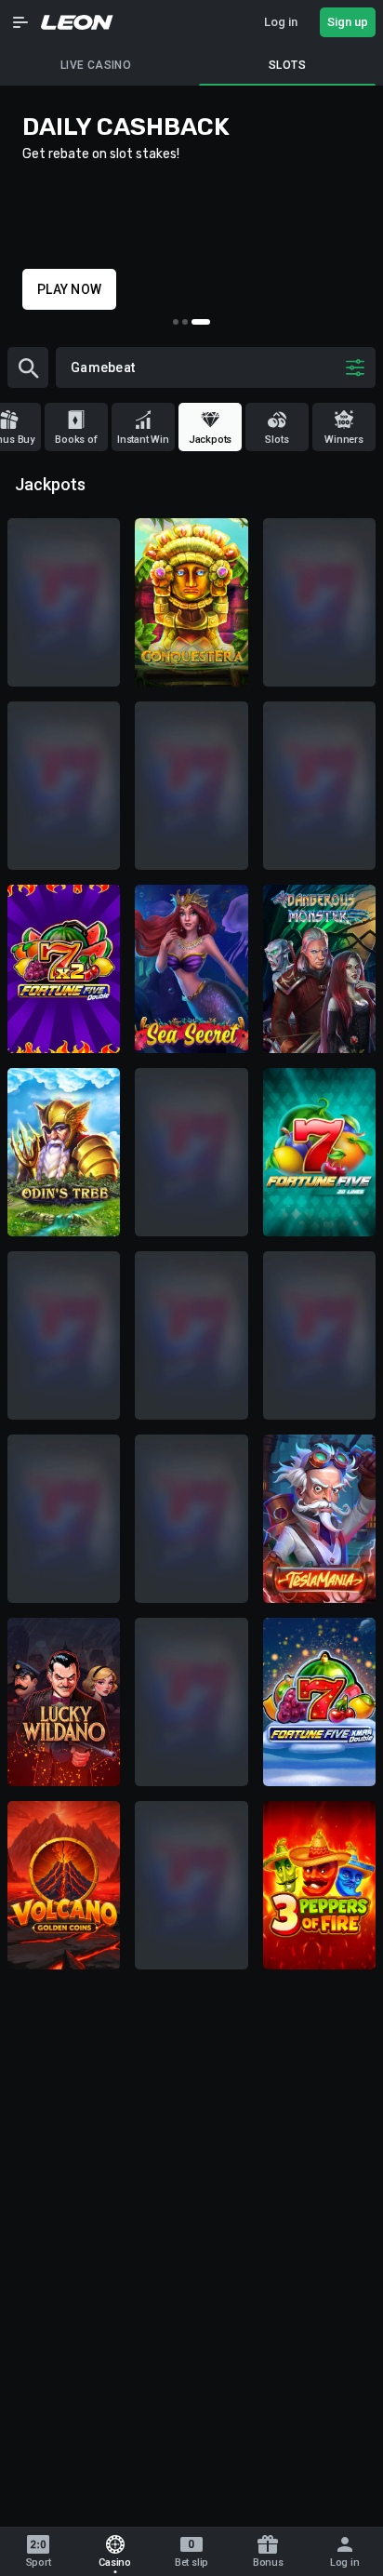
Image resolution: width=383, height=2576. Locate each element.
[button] (20, 22)
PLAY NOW (69, 289)
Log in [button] (281, 22)
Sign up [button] (348, 22)
